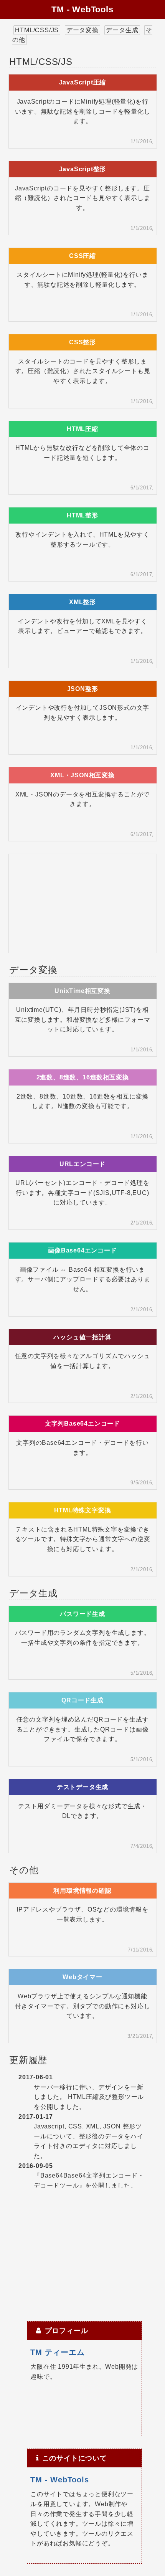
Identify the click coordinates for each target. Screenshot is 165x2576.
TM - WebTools (82, 9)
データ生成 (122, 30)
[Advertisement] (82, 902)
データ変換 (82, 30)
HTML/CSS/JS (37, 30)
